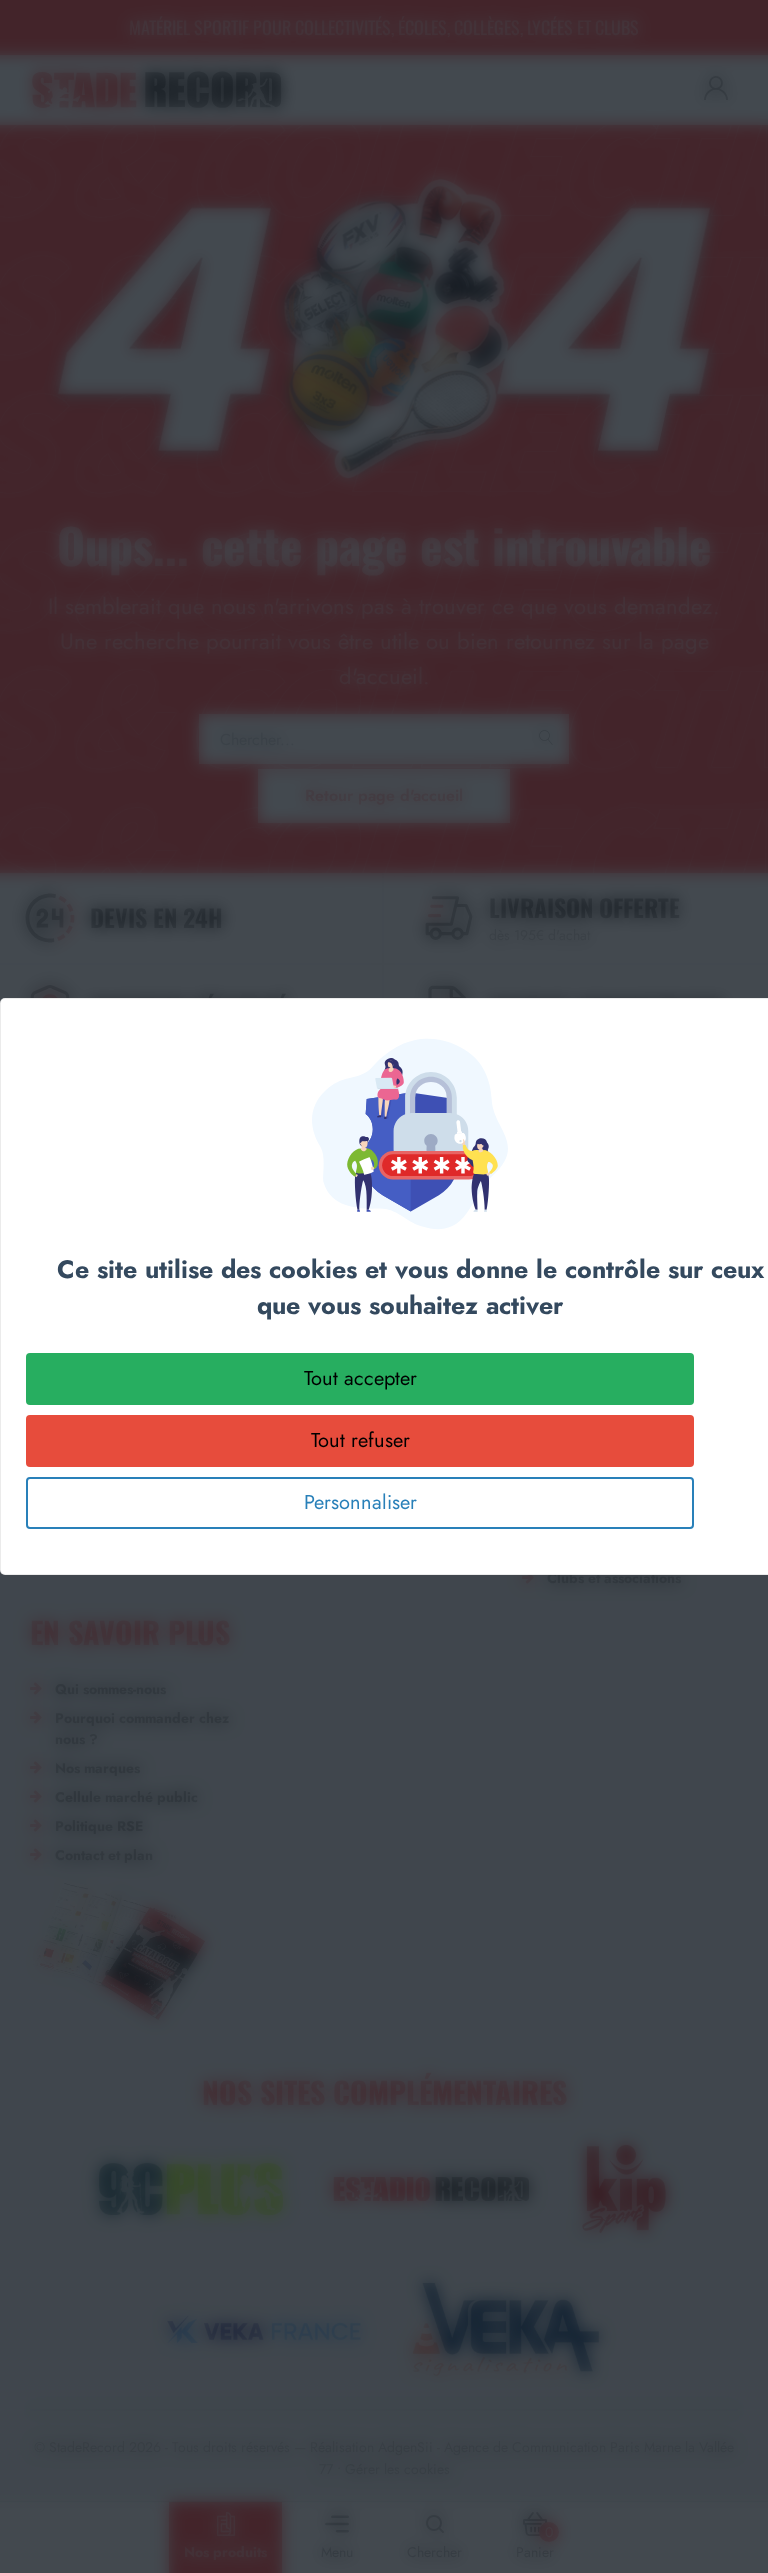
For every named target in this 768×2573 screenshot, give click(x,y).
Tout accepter (360, 1378)
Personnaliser (360, 1502)
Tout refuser (360, 1440)
